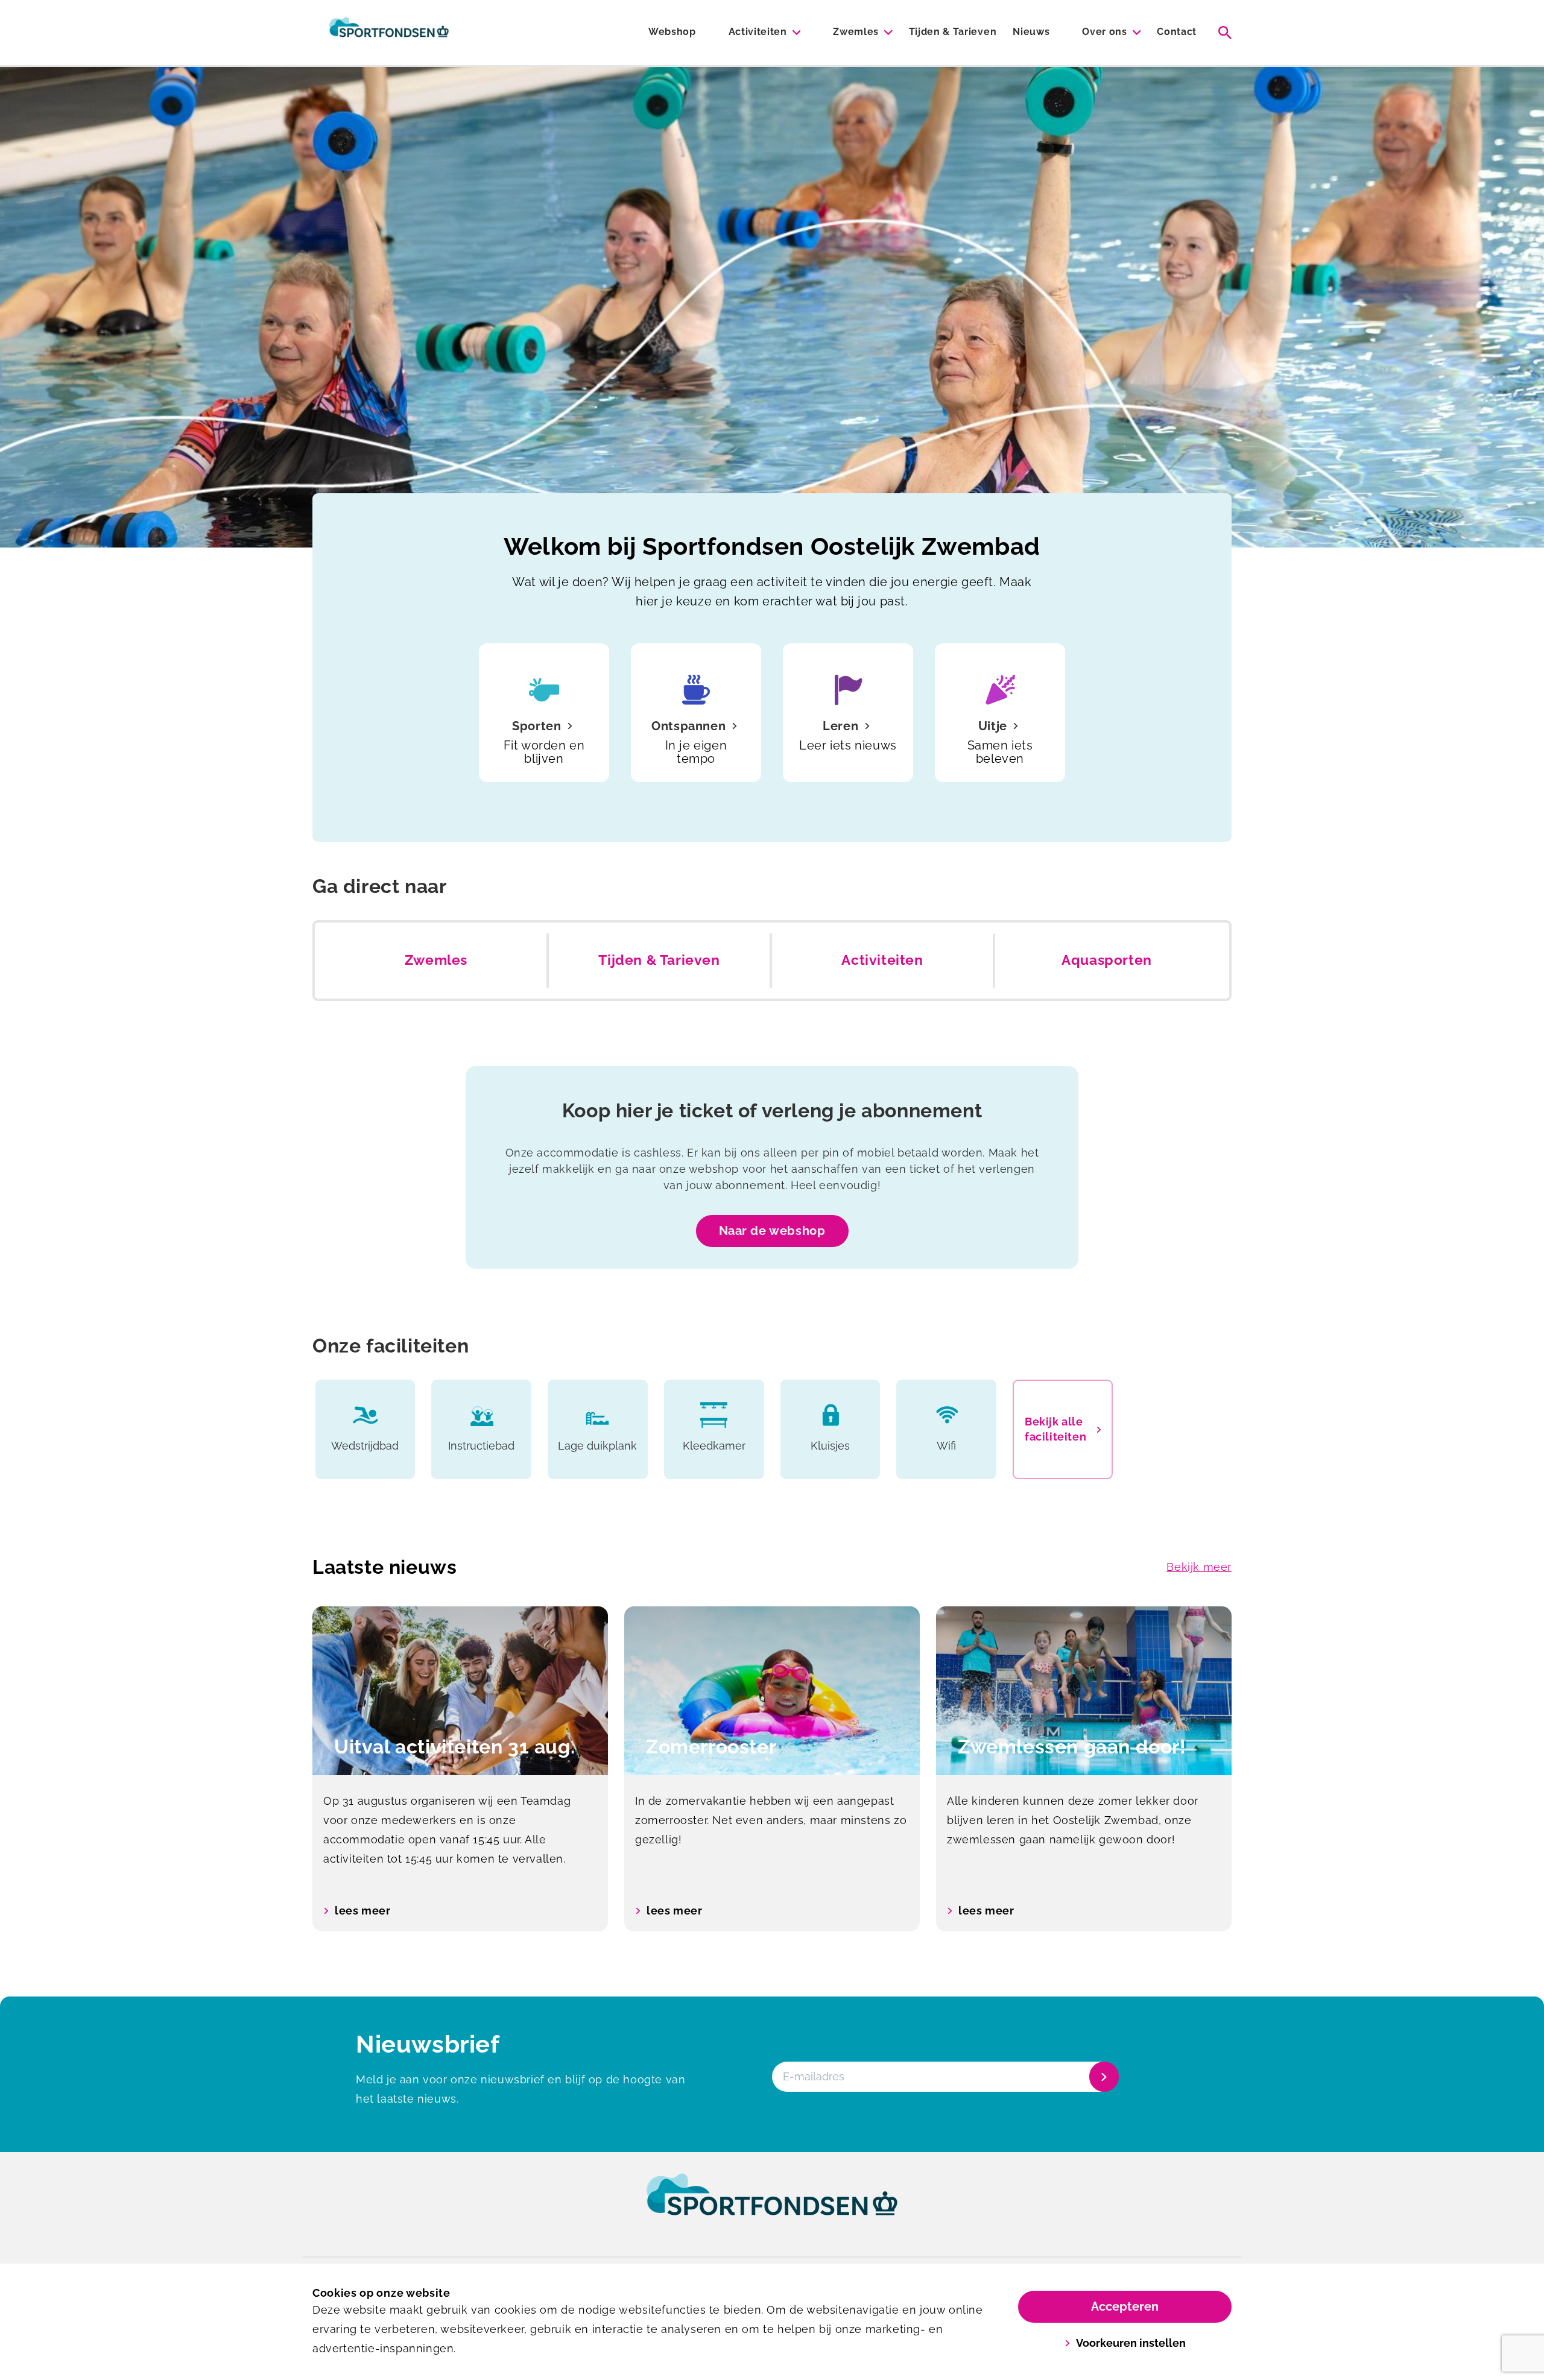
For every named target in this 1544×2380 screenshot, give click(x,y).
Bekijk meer (1199, 1567)
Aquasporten (1107, 960)
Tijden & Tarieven (953, 32)
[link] (772, 2206)
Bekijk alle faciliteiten (1055, 1429)
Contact (1177, 32)
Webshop (672, 32)
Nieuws (1031, 32)
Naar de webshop (772, 1231)
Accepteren (1125, 2306)
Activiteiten (758, 32)
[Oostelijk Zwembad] (389, 33)
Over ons (1104, 32)
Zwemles (856, 32)
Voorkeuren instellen (1131, 2343)
